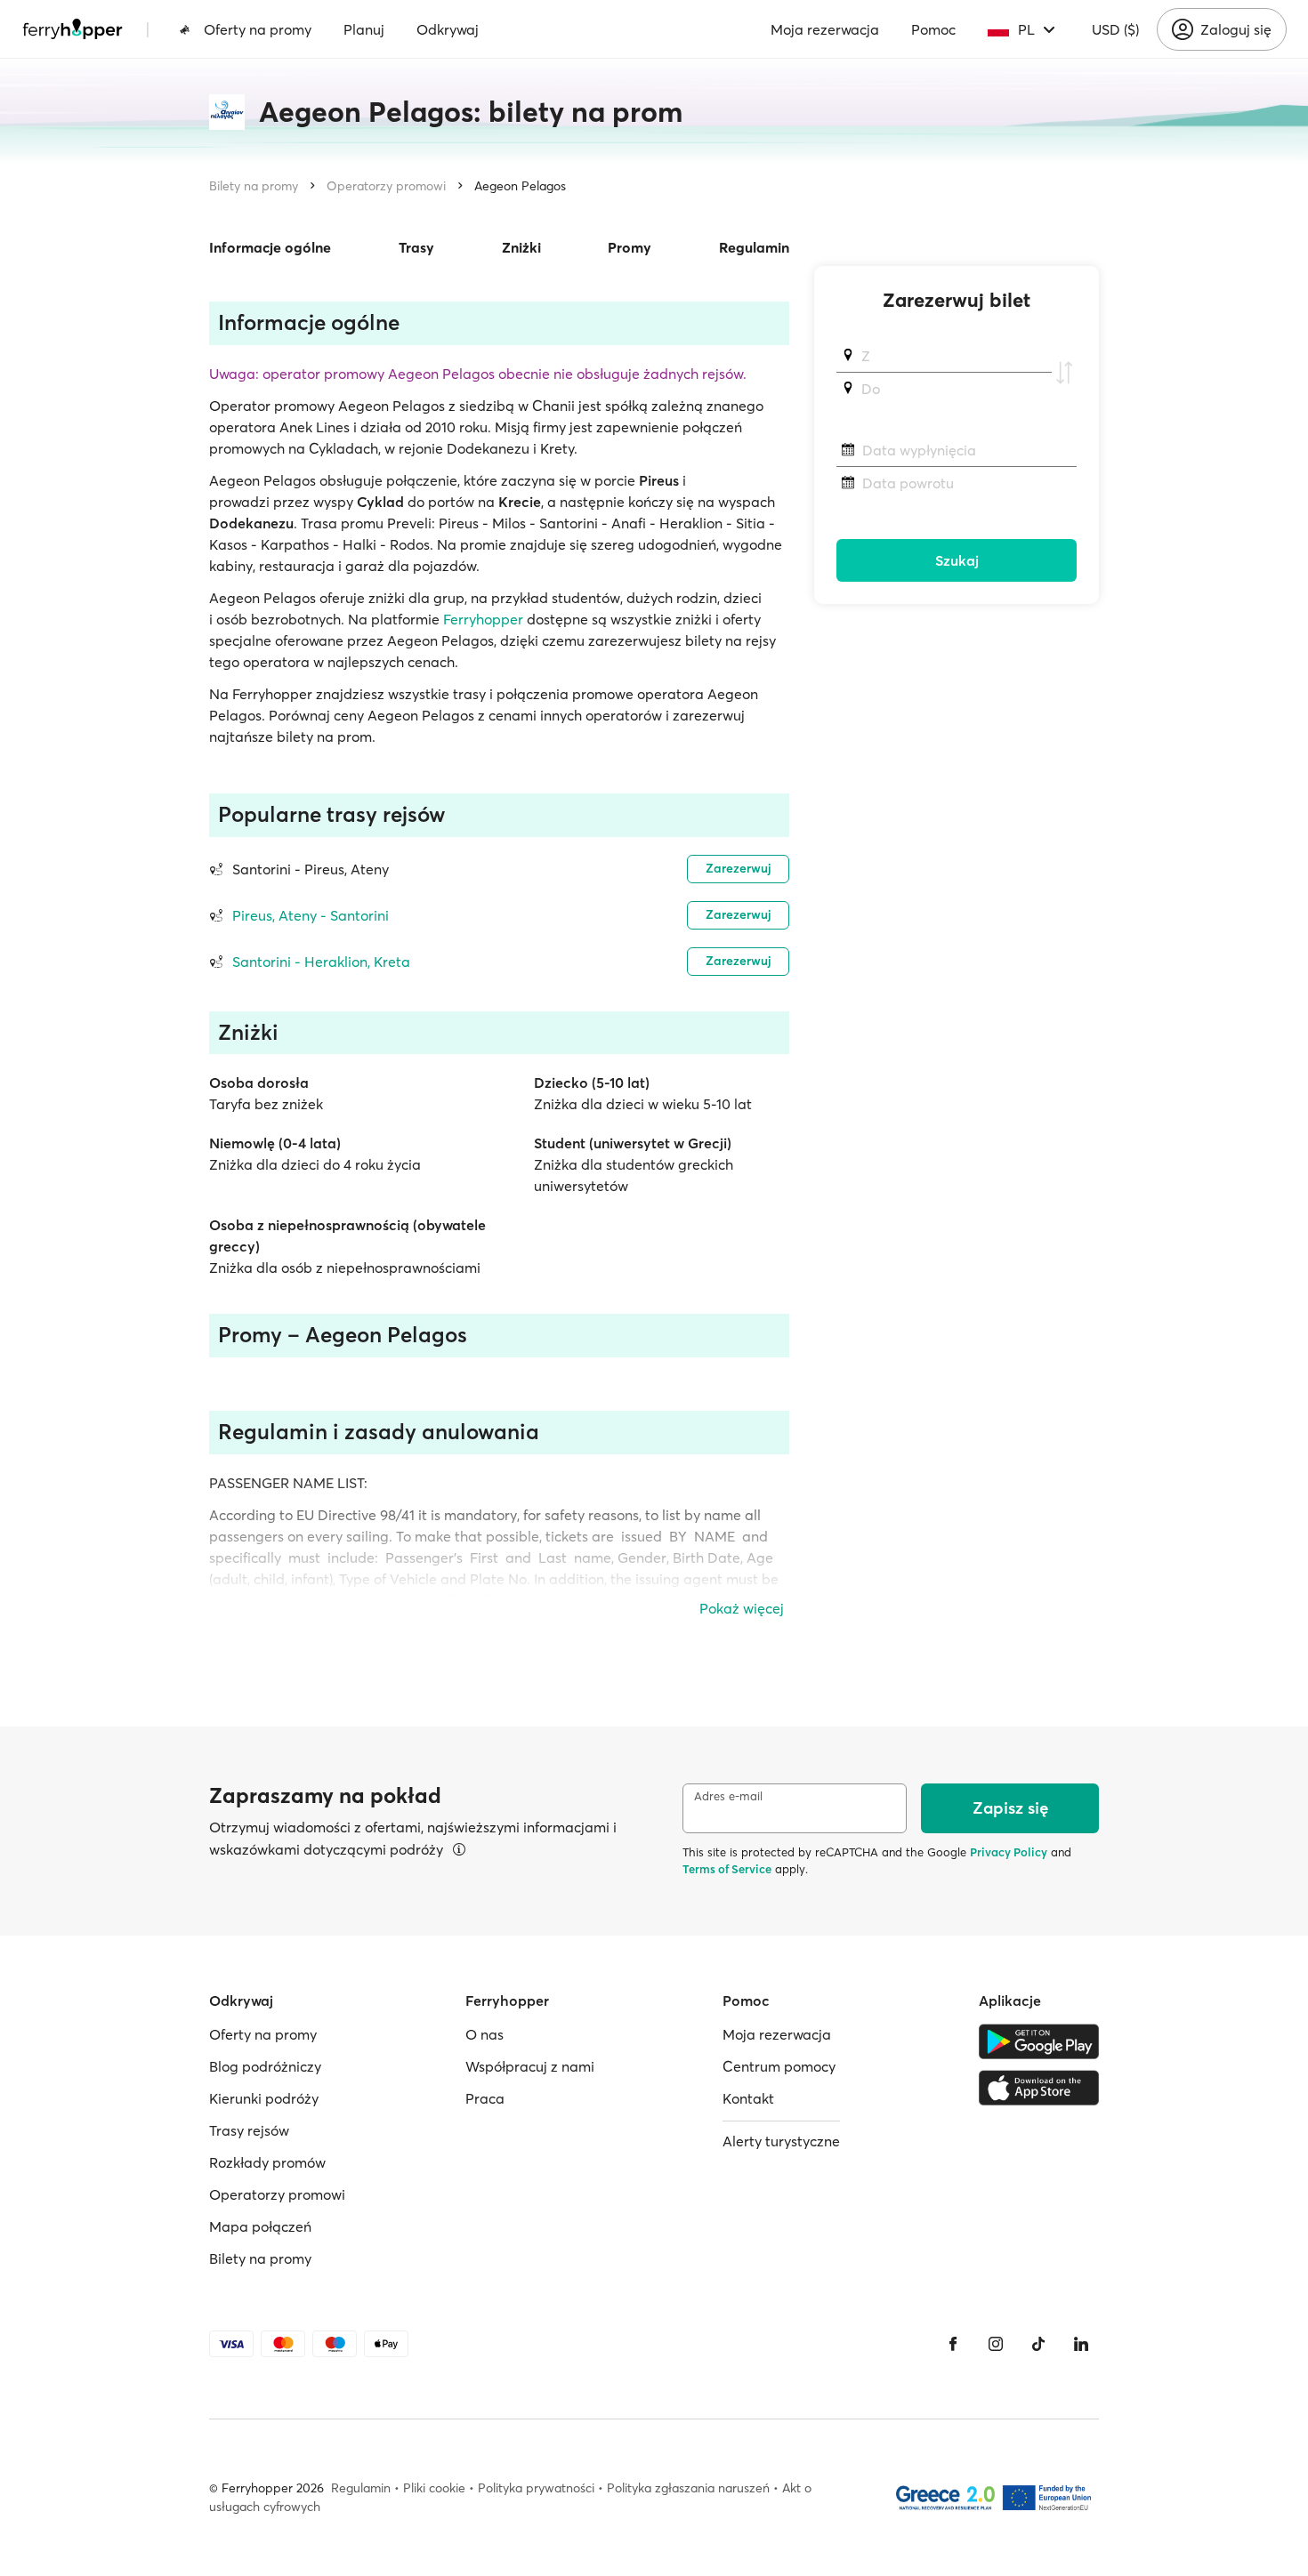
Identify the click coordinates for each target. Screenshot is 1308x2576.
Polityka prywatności (536, 2488)
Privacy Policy (1009, 1852)
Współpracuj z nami (530, 2066)
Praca (485, 2098)
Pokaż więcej (742, 1608)
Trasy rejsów (249, 2130)
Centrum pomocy (779, 2066)
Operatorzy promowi (386, 186)
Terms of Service (727, 1869)
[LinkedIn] (1081, 2344)
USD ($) (1115, 29)
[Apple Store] (1039, 2088)
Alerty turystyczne (781, 2141)
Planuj (364, 29)
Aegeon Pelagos (520, 186)
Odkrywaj (448, 29)
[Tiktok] (1038, 2344)
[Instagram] (996, 2344)
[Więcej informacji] (459, 1849)
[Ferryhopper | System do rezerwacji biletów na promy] (73, 29)
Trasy (416, 247)
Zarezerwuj (738, 868)
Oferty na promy (258, 29)
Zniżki (521, 247)
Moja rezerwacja (825, 29)
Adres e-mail (728, 1796)
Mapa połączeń (260, 2226)
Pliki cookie (434, 2488)
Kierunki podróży (264, 2098)
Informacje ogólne (270, 247)
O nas (484, 2034)
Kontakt (748, 2098)
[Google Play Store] (1039, 2041)
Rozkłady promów (267, 2162)
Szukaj (957, 560)
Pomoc (933, 29)
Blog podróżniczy (265, 2066)
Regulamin (754, 247)
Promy (630, 247)
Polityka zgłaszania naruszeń (688, 2488)
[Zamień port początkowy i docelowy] (1064, 373)
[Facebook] (953, 2344)
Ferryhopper (483, 619)
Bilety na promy (254, 186)
